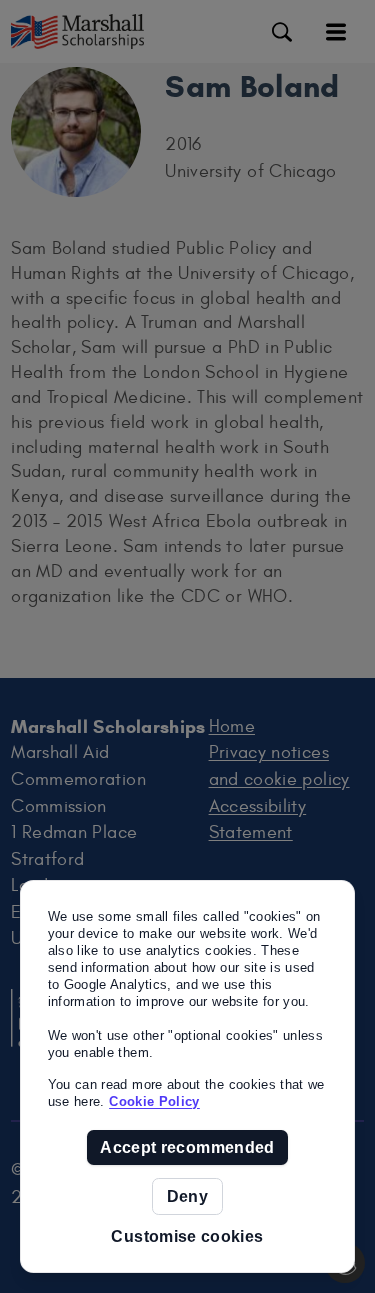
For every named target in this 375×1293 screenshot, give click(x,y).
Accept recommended (187, 1147)
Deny (187, 1196)
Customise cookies (187, 1236)
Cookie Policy (154, 1101)
